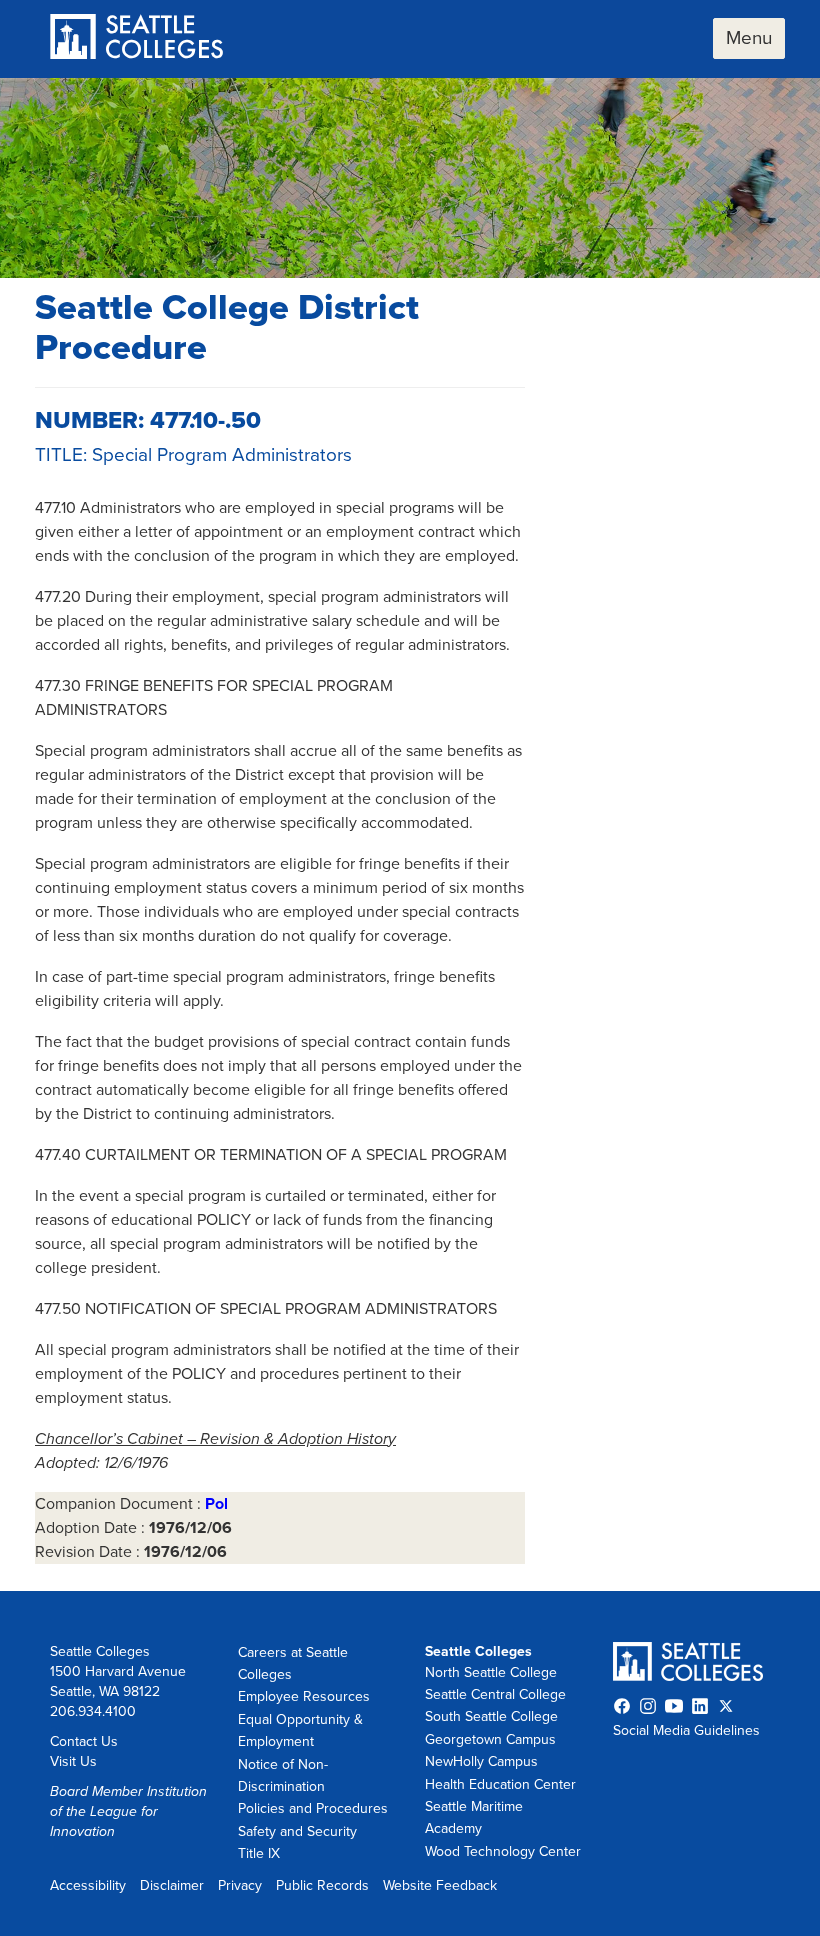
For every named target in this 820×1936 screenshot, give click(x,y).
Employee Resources (304, 1696)
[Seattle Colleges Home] (136, 38)
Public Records (322, 1885)
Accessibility (88, 1885)
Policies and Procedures (313, 1808)
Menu (749, 38)
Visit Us (73, 1761)
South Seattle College (491, 1716)
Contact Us (84, 1741)
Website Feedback (440, 1885)
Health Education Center (500, 1784)
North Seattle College (491, 1672)
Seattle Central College (495, 1694)
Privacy (240, 1885)
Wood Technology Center (503, 1851)
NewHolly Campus (481, 1761)
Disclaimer (172, 1885)
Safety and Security (297, 1831)
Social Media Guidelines (686, 1730)
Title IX (259, 1853)
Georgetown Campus (490, 1739)
